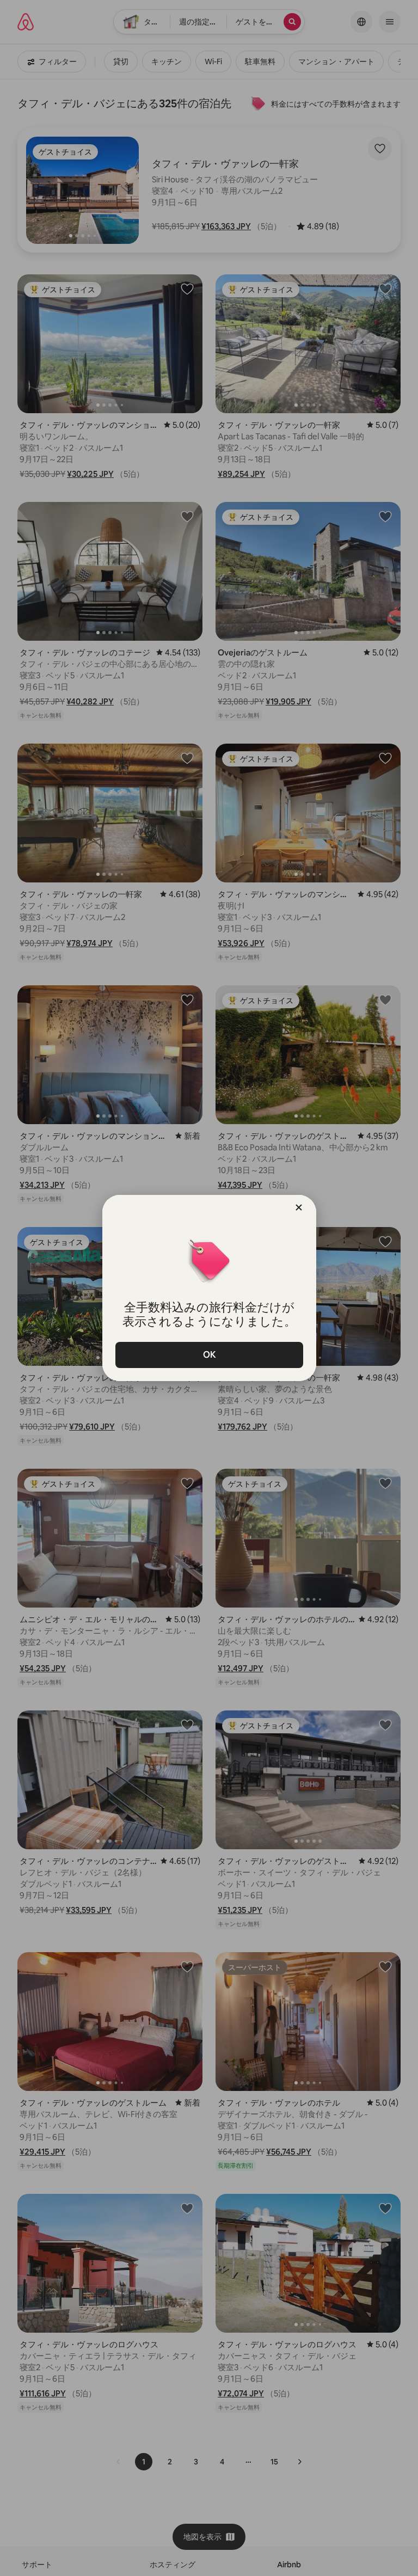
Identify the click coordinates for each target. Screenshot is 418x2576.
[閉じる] (299, 1207)
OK (209, 1355)
